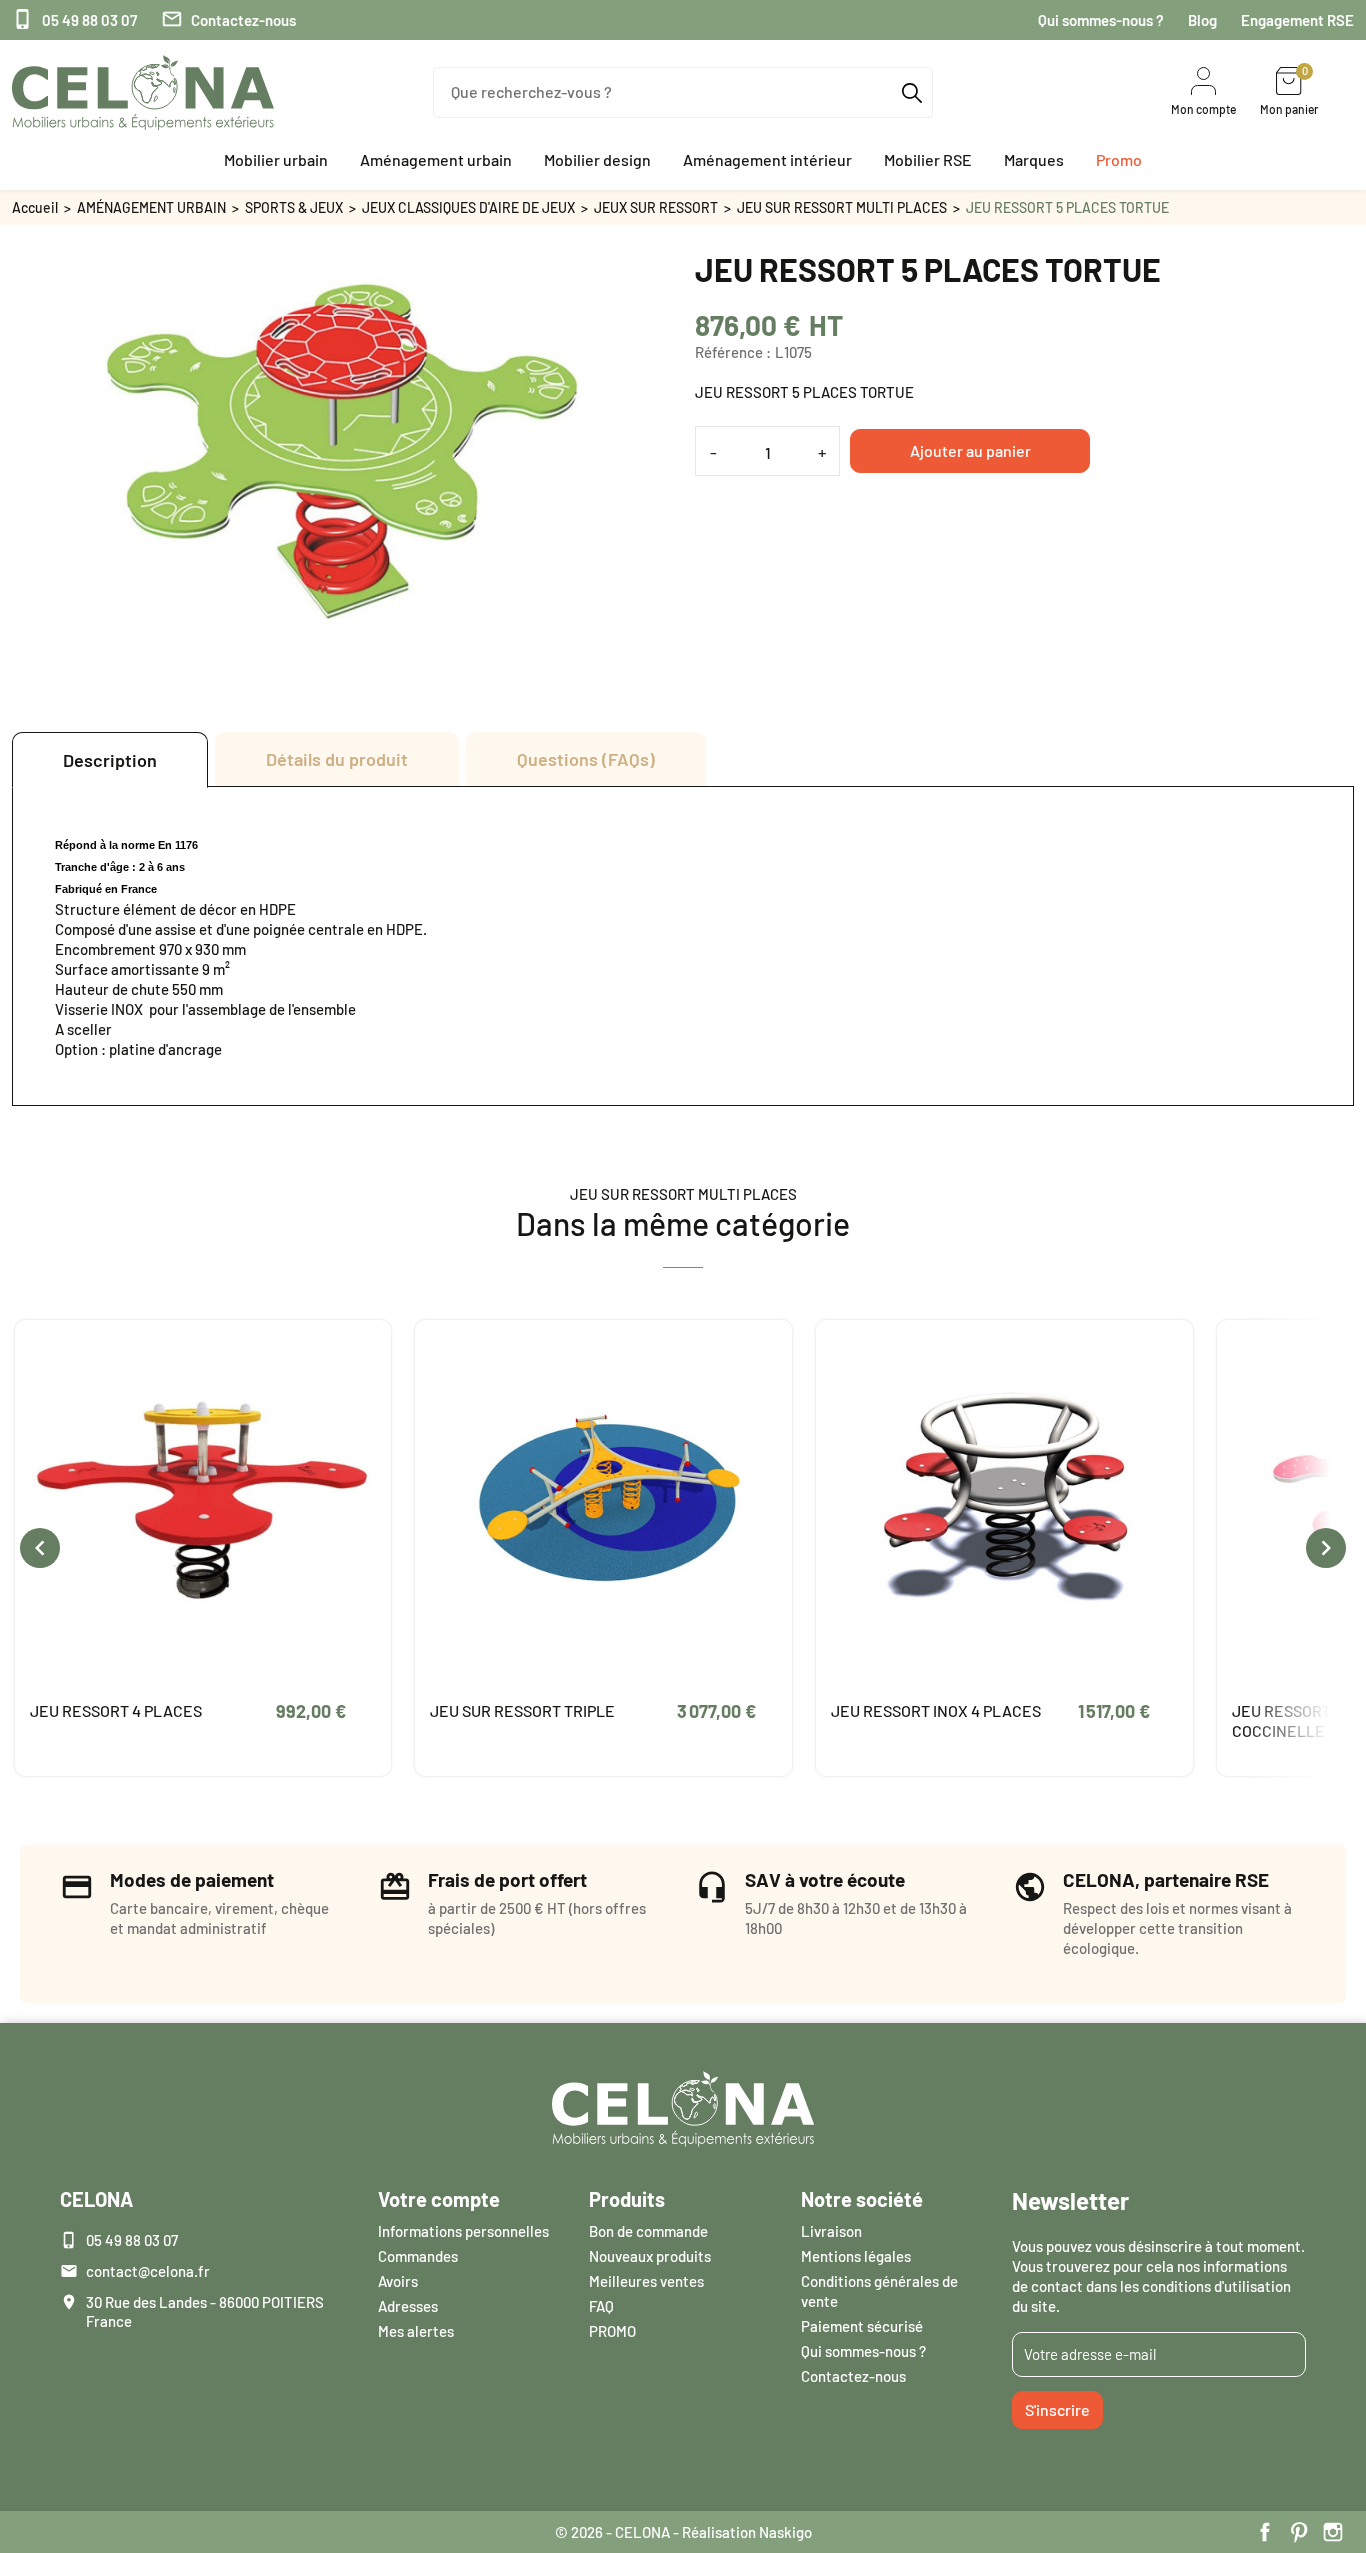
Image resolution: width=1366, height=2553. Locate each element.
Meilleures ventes (646, 2281)
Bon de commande (648, 2231)
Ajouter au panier (970, 450)
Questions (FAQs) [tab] (586, 759)
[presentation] (40, 1548)
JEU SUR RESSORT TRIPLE (522, 1710)
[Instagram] (1333, 2532)
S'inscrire (1057, 2409)
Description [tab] (110, 760)
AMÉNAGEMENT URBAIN (151, 207)
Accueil (35, 207)
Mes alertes (416, 2331)
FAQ (601, 2306)
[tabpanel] (683, 946)
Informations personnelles (463, 2231)
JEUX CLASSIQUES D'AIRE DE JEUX (468, 207)
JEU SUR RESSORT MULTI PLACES (842, 207)
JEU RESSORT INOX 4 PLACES (936, 1710)
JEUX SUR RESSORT (656, 207)
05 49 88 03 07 (74, 19)
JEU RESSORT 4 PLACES (116, 1710)
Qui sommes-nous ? (1101, 20)
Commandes (418, 2256)
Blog (1202, 20)
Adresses (408, 2306)
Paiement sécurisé (862, 2326)
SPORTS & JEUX (294, 207)
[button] (276, 160)
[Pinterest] (1299, 2532)
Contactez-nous (228, 19)
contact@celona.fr (148, 2271)
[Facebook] (1265, 2532)
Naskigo (785, 2532)
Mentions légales (856, 2256)
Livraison (831, 2231)
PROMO (612, 2331)
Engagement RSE (1297, 20)
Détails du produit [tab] (337, 759)
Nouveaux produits (650, 2256)
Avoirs (398, 2281)
